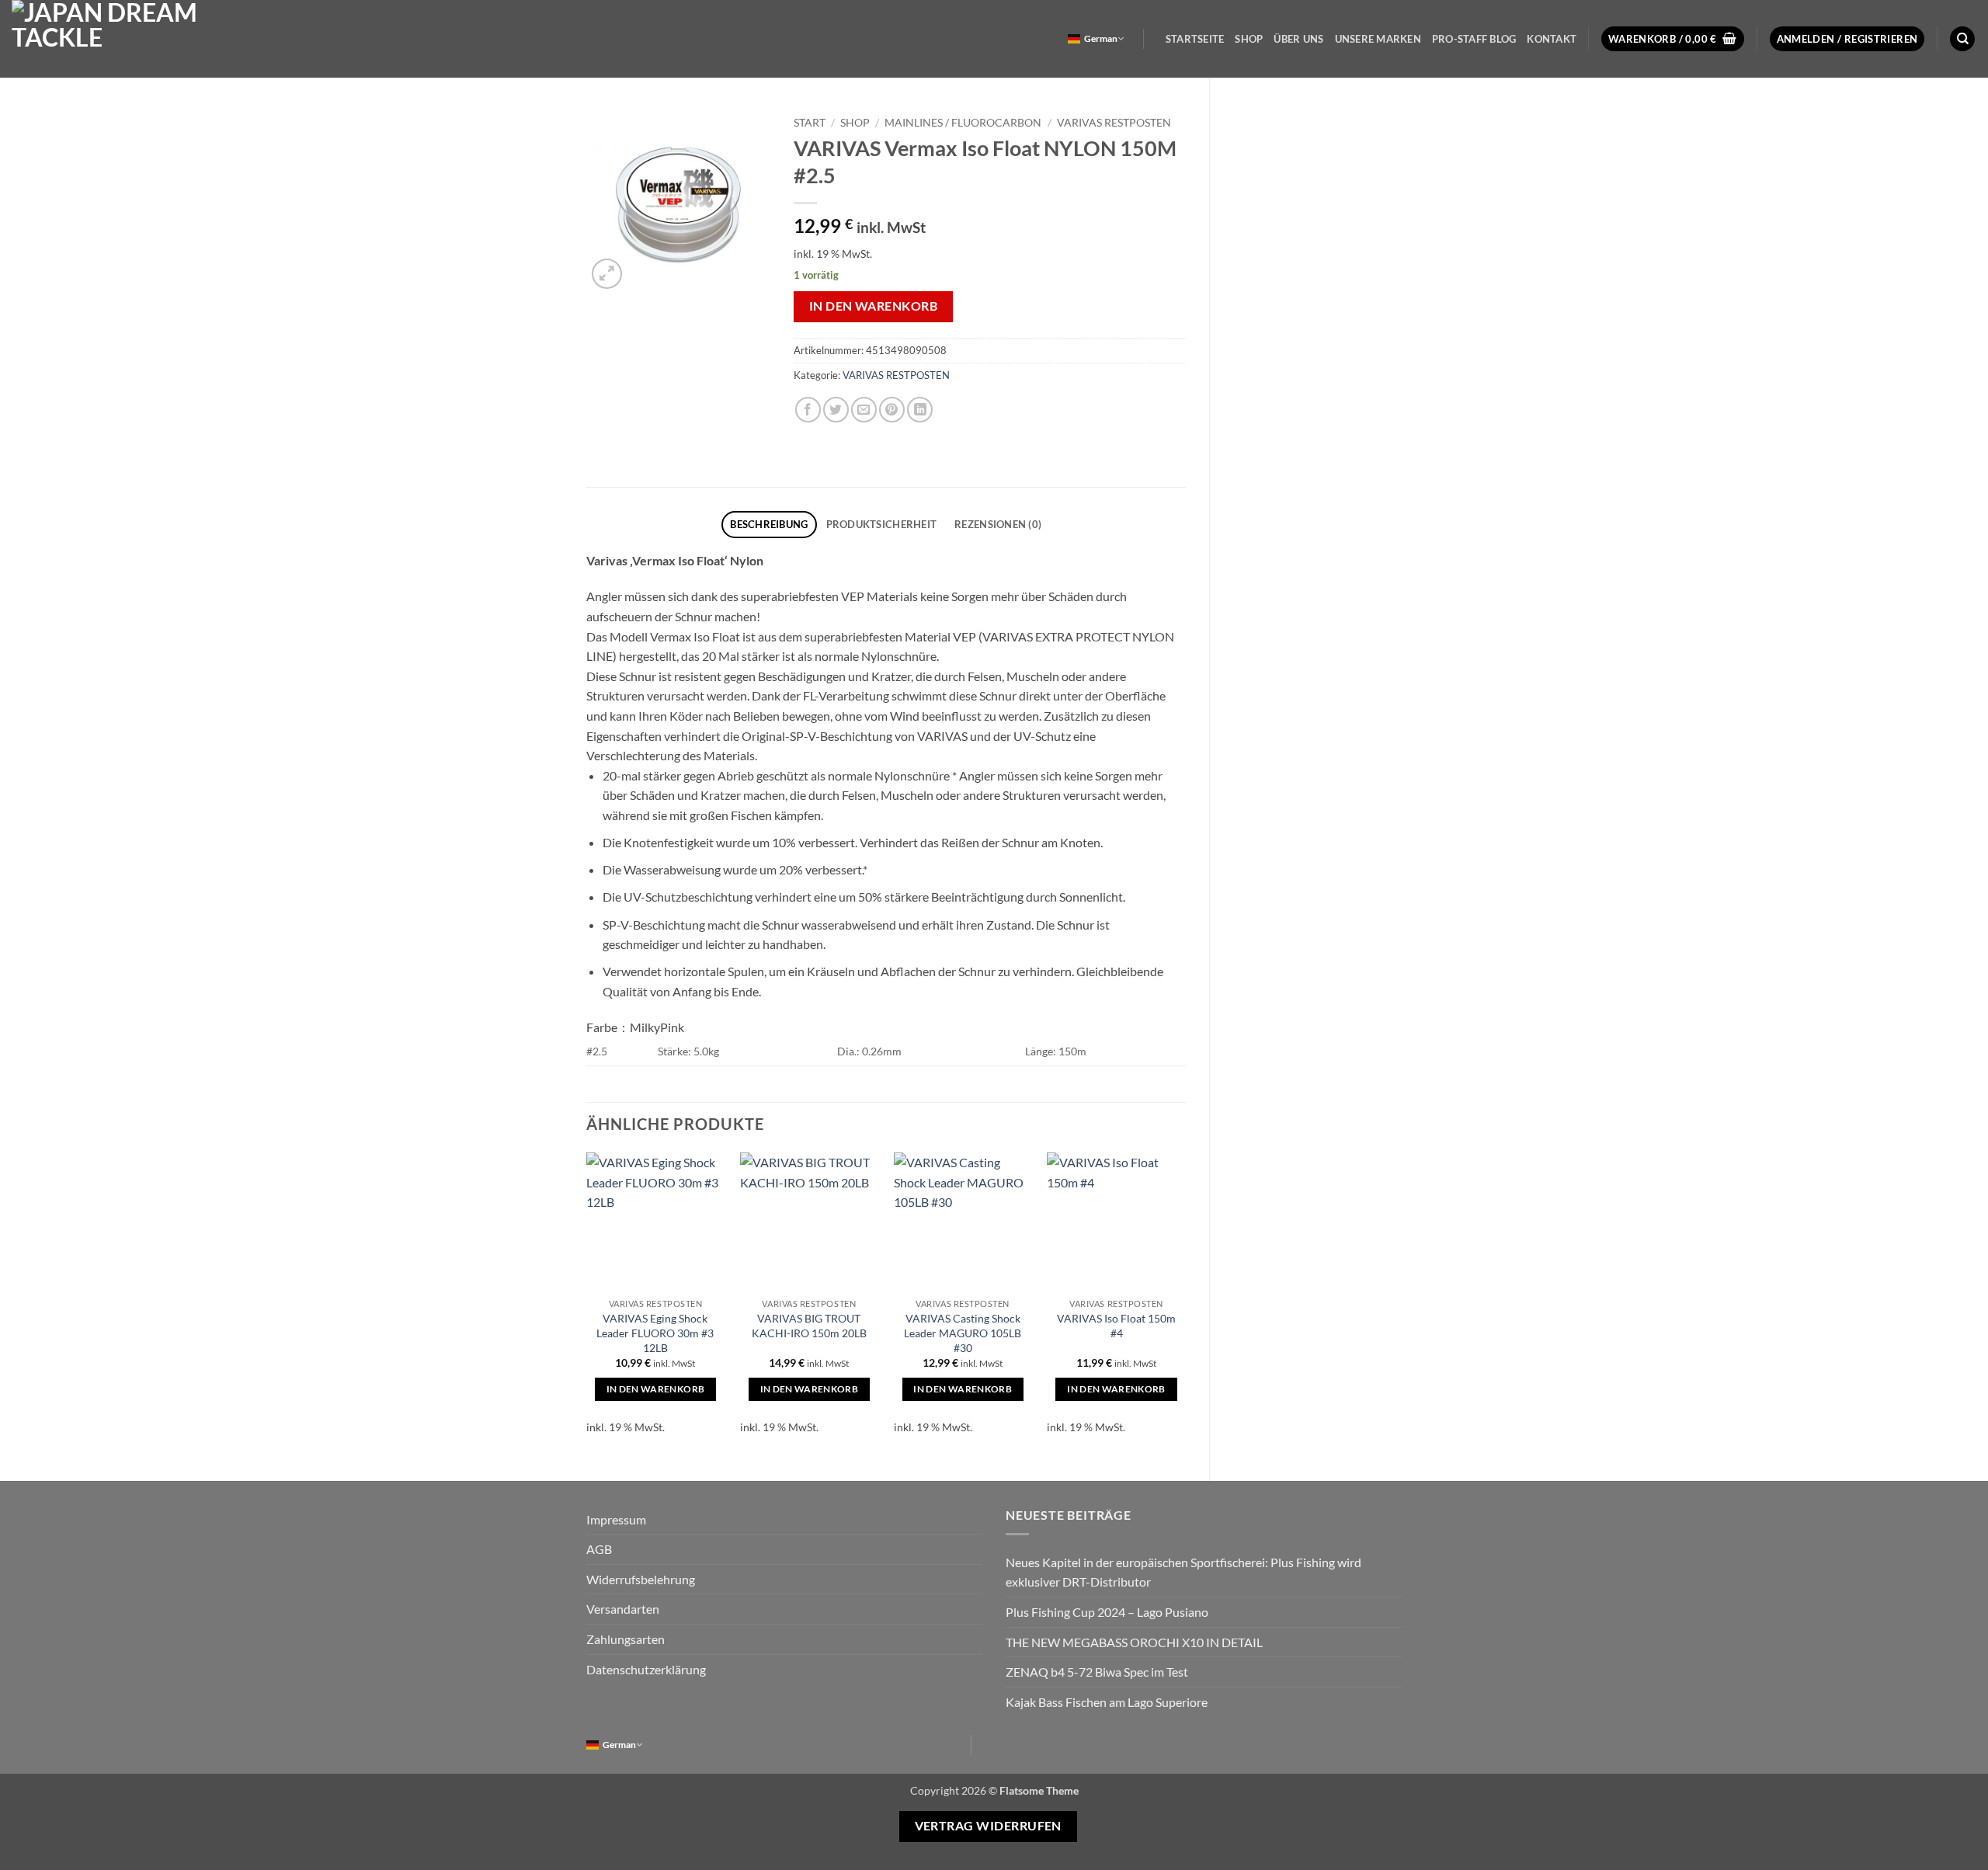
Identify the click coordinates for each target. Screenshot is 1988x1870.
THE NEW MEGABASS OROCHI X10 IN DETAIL (1134, 1642)
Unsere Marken (1378, 39)
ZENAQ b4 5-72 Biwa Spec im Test (1097, 1672)
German (1101, 38)
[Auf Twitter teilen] (836, 410)
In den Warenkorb (873, 306)
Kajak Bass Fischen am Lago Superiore (1107, 1702)
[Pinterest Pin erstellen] (892, 410)
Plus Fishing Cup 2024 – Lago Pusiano (1107, 1612)
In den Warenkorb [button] (656, 1389)
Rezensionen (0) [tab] (998, 524)
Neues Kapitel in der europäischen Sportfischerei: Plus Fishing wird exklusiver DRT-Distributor (1183, 1572)
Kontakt (1552, 39)
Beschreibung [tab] (769, 524)
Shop (1249, 39)
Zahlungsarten (626, 1639)
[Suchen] (1962, 39)
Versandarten (623, 1609)
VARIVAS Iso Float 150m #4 (1116, 1326)
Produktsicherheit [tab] (881, 524)
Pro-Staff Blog (1474, 39)
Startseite (1195, 39)
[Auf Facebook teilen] (808, 410)
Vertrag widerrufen (988, 1826)
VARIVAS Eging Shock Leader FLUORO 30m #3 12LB (655, 1333)
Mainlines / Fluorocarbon (963, 123)
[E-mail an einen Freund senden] (864, 410)
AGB (599, 1549)
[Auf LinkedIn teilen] (920, 410)
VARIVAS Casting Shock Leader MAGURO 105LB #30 (963, 1333)
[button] (1673, 39)
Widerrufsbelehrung (641, 1579)
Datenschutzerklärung (646, 1669)
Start (810, 123)
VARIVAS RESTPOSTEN (1114, 123)
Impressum (616, 1519)
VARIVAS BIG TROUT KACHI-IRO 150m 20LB (809, 1326)
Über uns (1298, 39)
